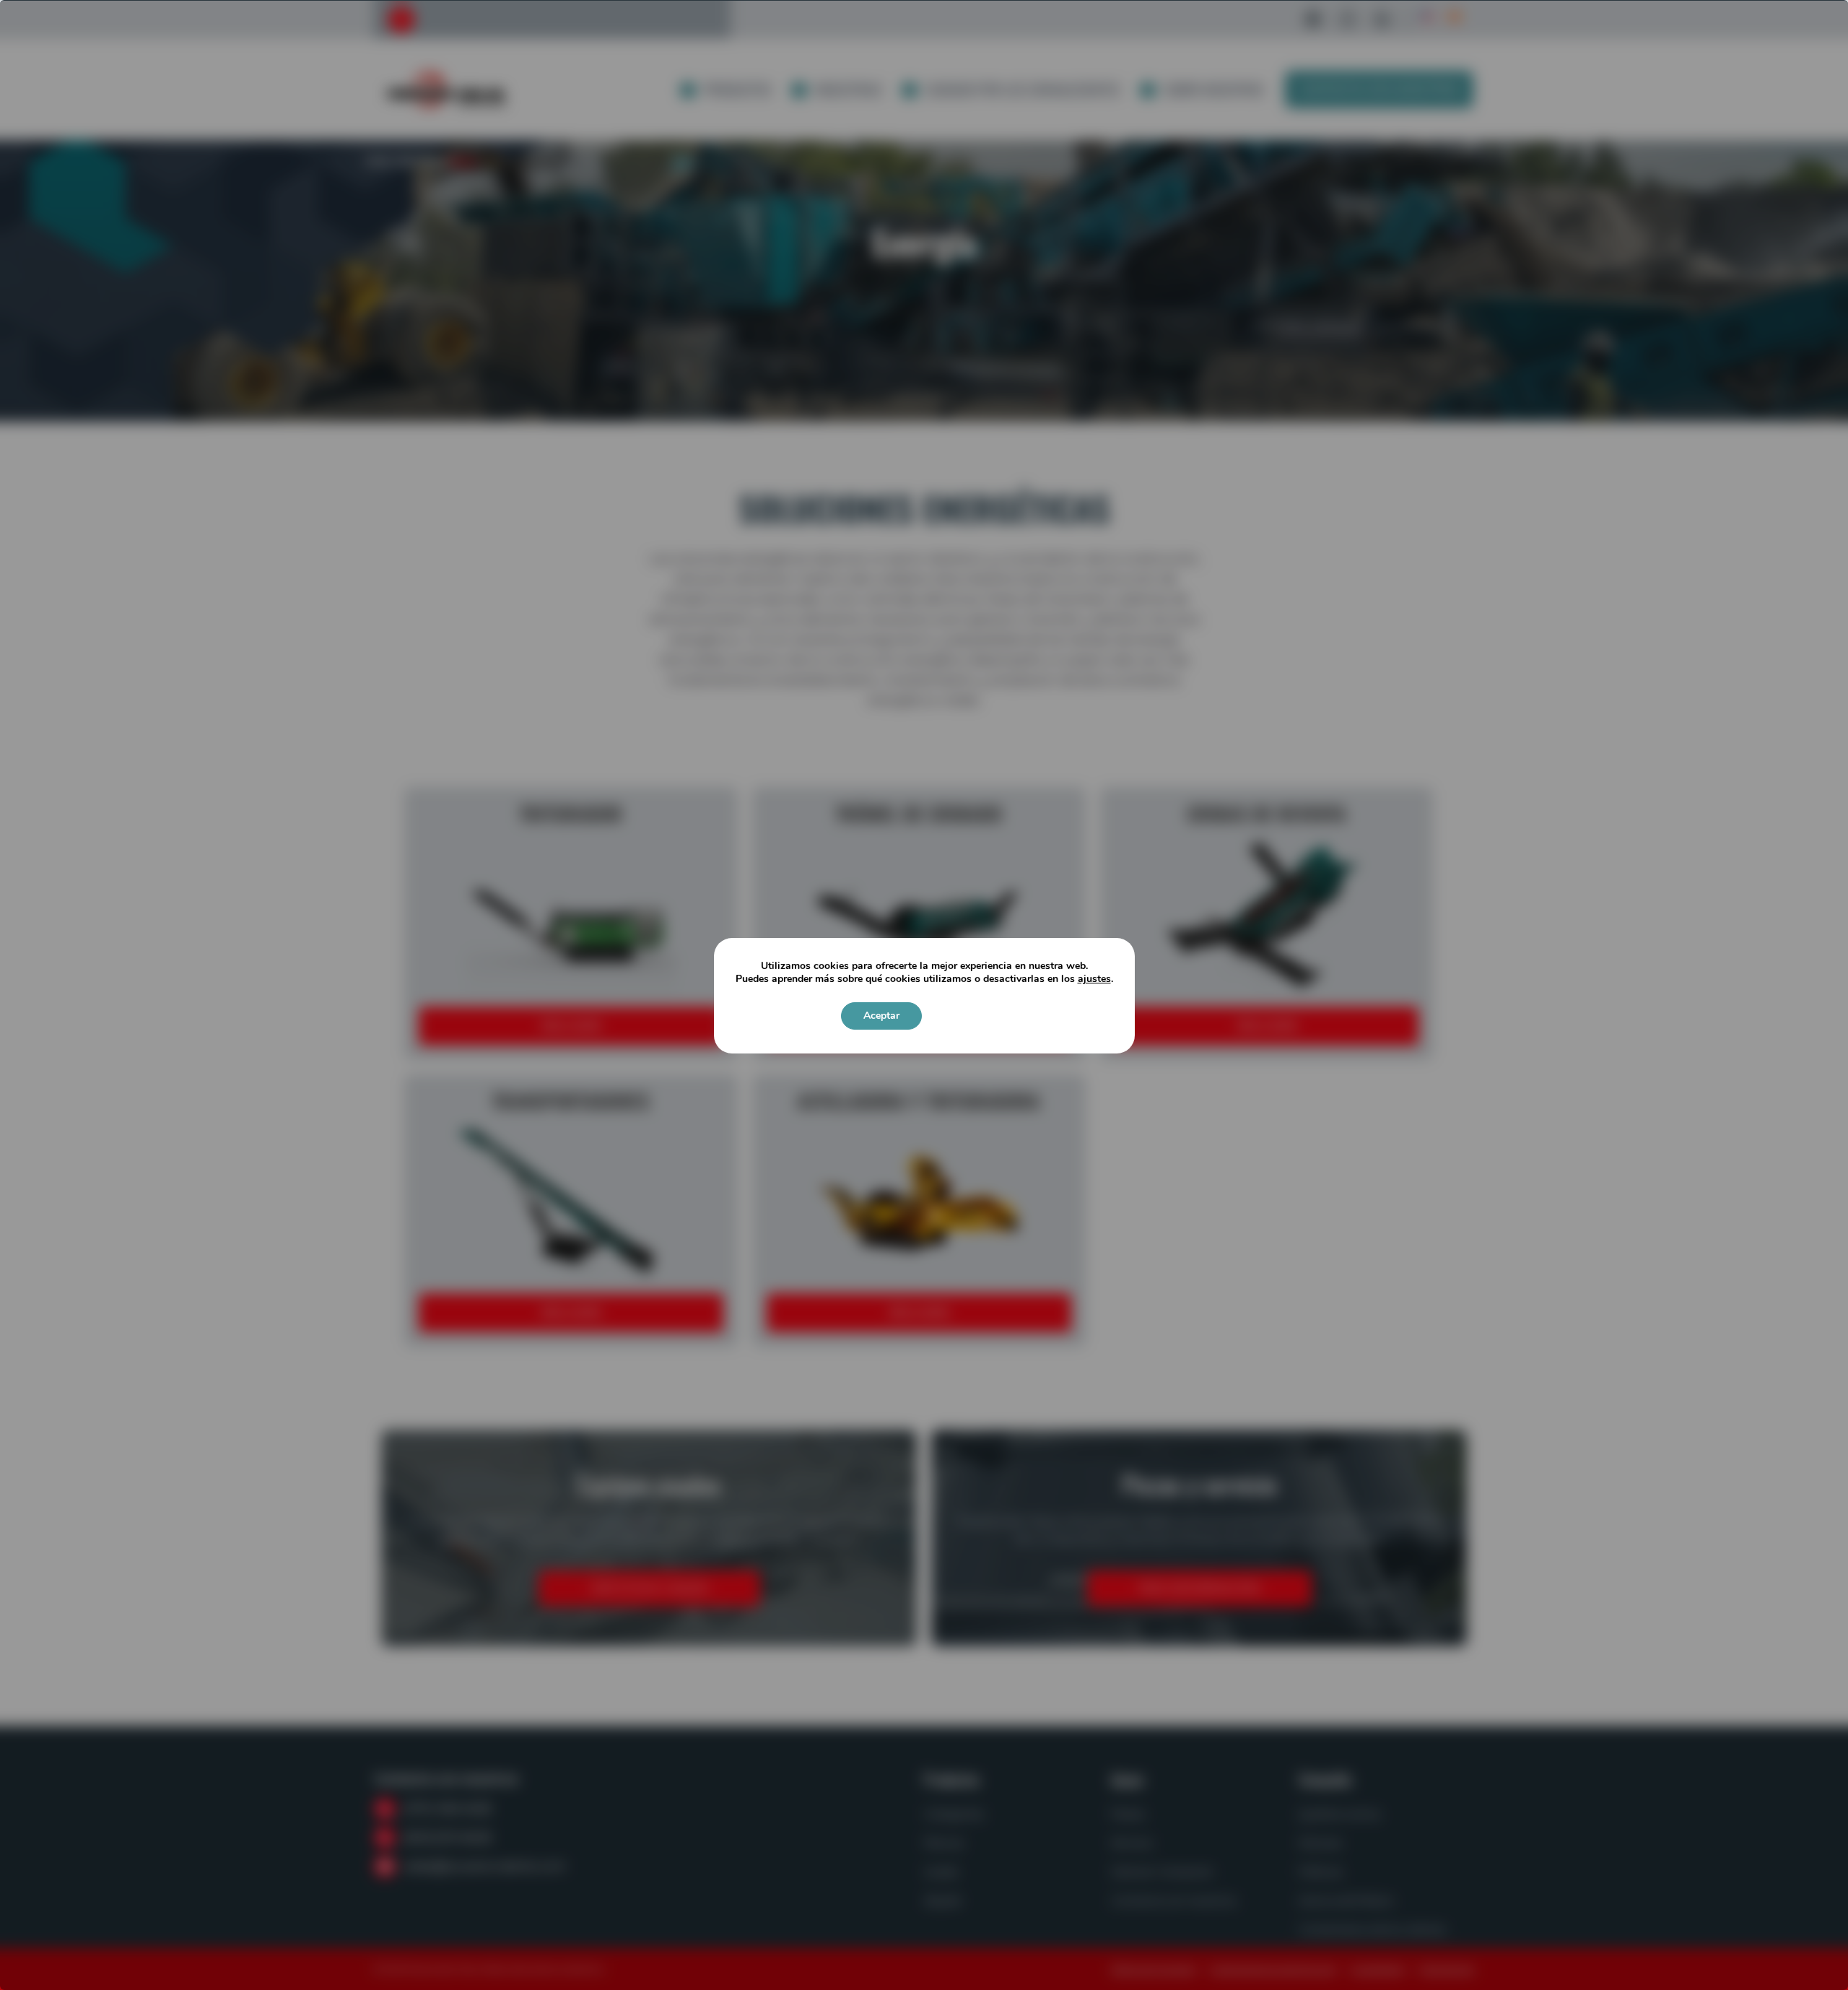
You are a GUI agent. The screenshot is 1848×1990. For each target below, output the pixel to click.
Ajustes (967, 1016)
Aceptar (881, 1016)
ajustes (1094, 979)
